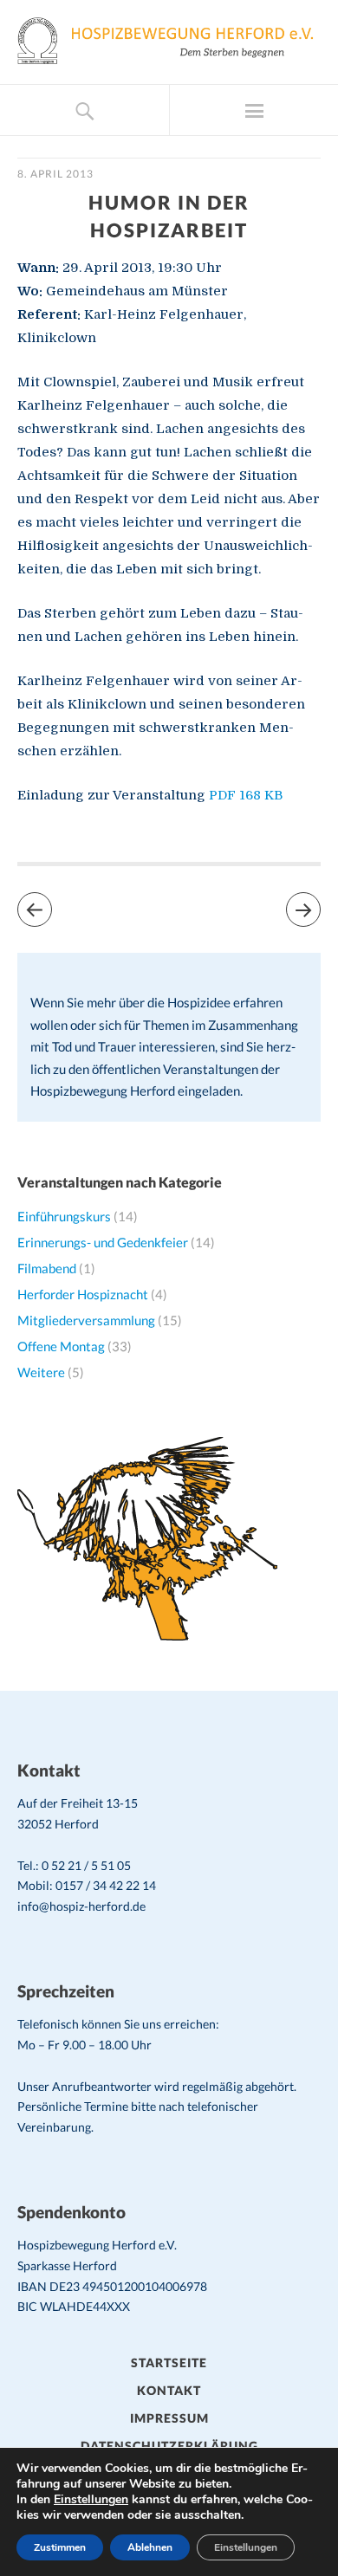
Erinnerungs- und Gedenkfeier (103, 1242)
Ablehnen (150, 2547)
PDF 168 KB (246, 795)
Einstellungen (91, 2500)
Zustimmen (60, 2547)
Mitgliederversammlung (86, 1320)
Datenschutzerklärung (169, 2446)
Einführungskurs (64, 1216)
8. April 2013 (55, 174)
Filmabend (47, 1268)
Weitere (41, 1372)
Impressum (169, 2418)
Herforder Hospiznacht (83, 1294)
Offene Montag (61, 1346)
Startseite (169, 2362)
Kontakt (169, 2390)
